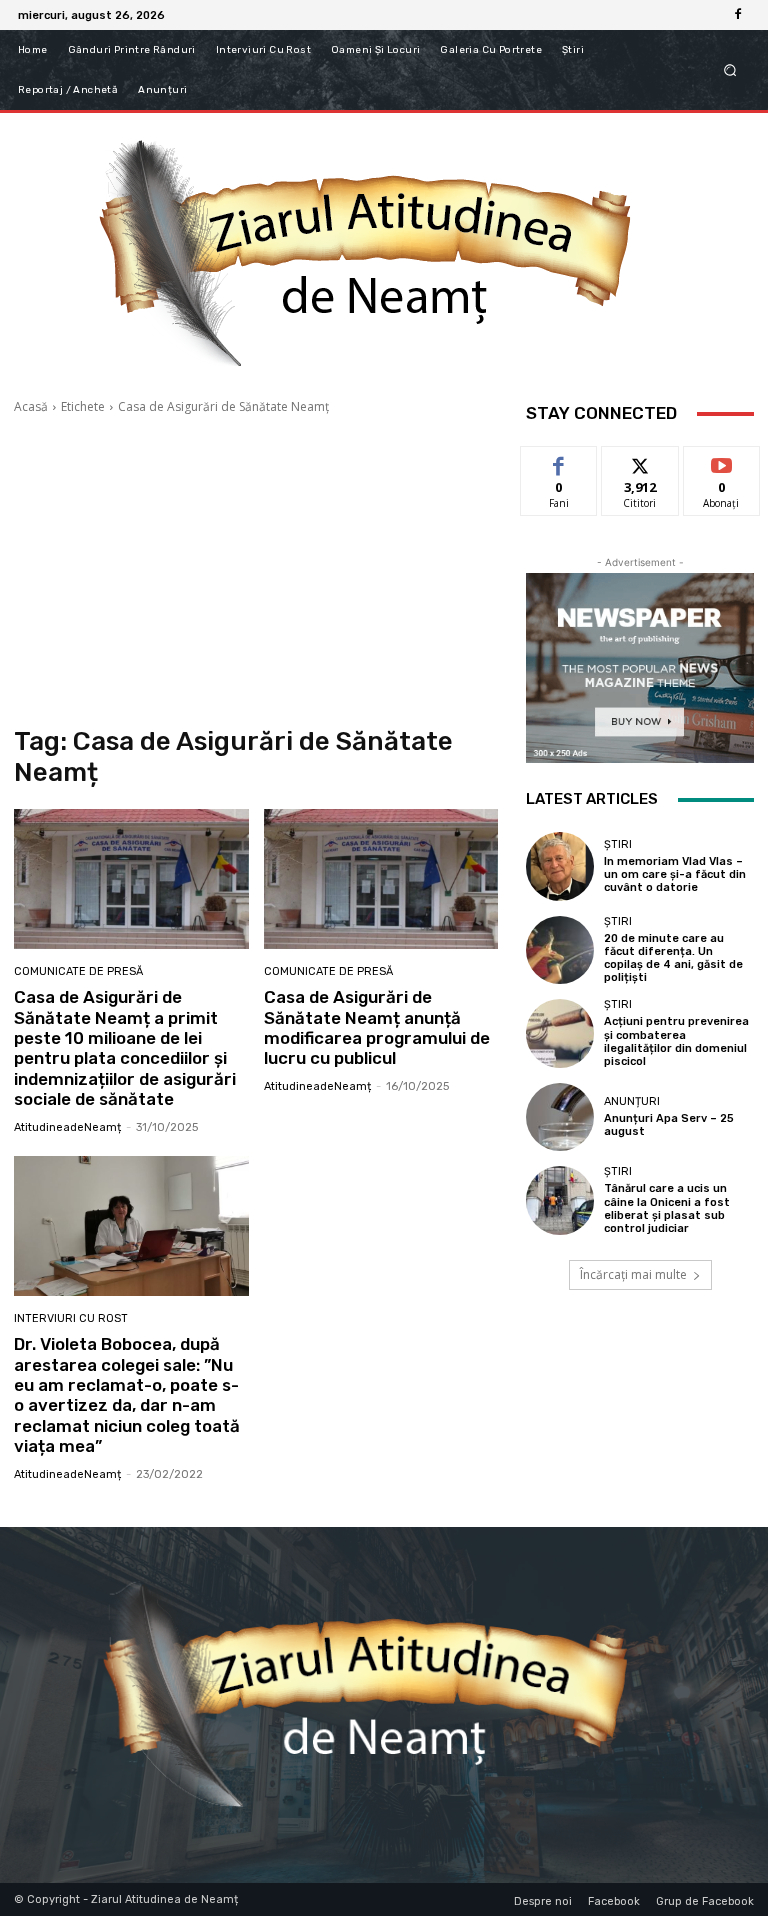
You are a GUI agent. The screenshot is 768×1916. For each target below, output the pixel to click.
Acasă (31, 406)
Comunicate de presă (78, 971)
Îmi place (559, 461)
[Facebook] (738, 15)
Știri (618, 844)
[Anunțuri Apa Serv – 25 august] (560, 1117)
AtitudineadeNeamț (67, 1127)
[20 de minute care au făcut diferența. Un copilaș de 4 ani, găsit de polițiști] (560, 950)
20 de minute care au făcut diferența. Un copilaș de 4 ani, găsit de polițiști (673, 958)
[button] (730, 70)
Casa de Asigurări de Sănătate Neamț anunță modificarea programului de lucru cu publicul (377, 1027)
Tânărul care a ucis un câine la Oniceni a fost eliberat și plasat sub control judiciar (667, 1208)
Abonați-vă (722, 461)
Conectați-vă (640, 469)
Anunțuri (632, 1101)
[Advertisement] (256, 571)
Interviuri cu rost (71, 1318)
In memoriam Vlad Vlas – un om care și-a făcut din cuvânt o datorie (675, 874)
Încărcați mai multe (633, 1274)
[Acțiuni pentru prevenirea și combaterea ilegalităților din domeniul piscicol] (560, 1033)
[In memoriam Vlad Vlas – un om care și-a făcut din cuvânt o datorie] (560, 866)
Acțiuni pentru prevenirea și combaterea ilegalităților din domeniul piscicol (676, 1041)
